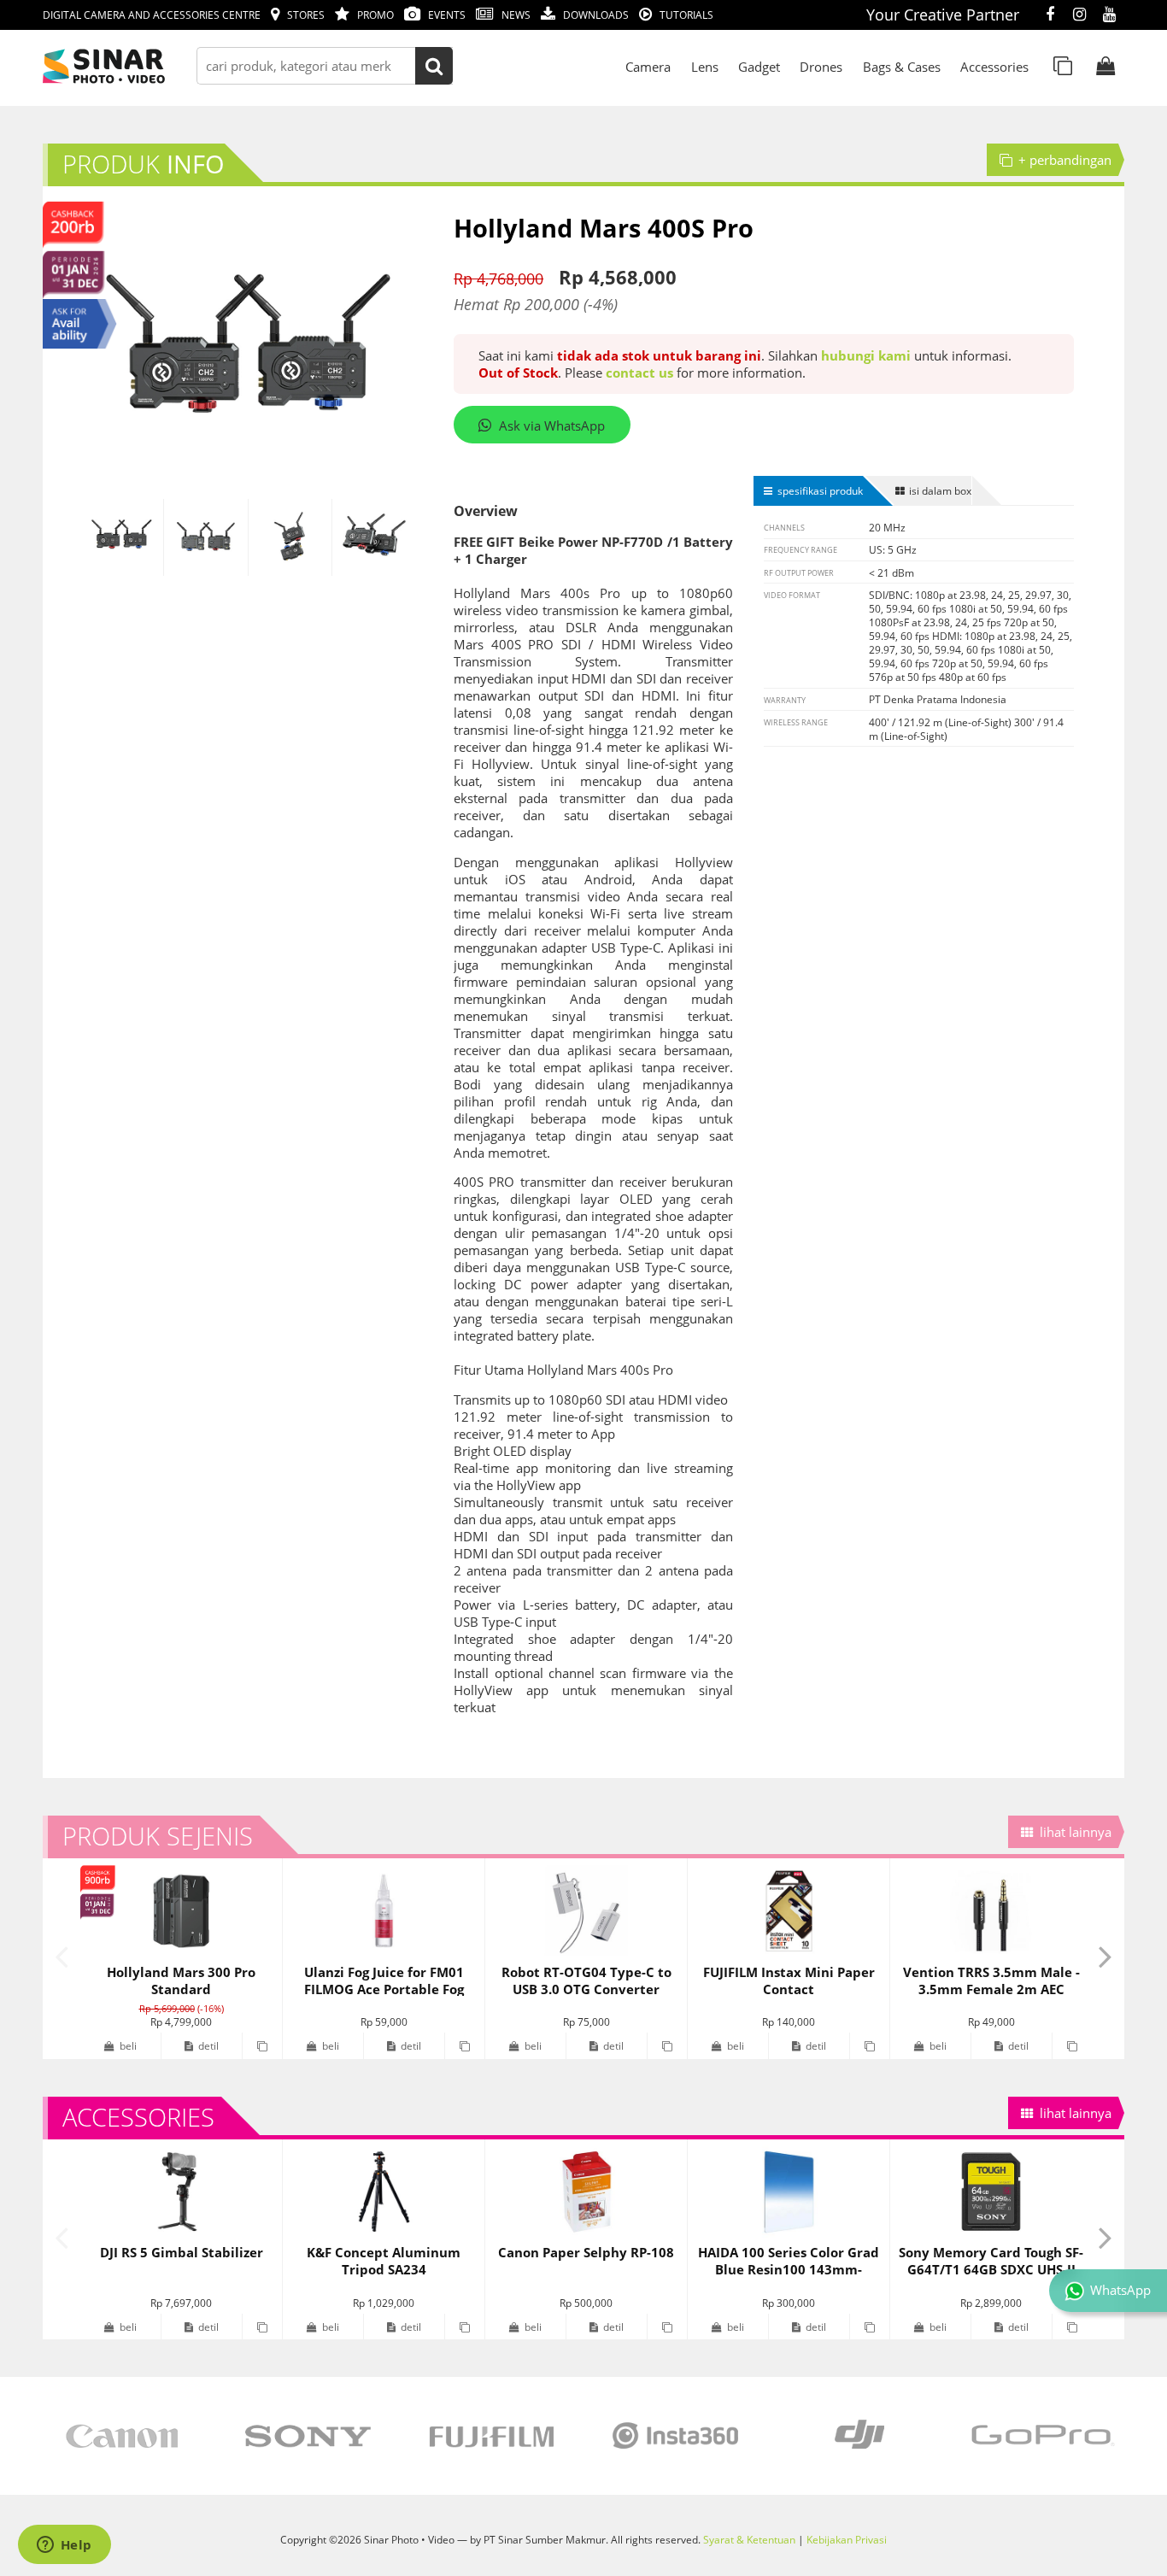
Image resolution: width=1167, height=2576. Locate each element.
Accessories (994, 67)
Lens (705, 67)
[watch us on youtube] (1109, 15)
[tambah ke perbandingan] (262, 2046)
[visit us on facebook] (1050, 15)
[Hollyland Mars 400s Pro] (122, 538)
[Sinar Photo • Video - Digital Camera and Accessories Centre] (128, 66)
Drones (821, 67)
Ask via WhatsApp (552, 425)
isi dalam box (940, 490)
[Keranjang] (1105, 66)
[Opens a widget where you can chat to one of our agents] (64, 2546)
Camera (648, 67)
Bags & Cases (902, 67)
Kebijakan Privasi (847, 2539)
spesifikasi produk (820, 490)
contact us (639, 373)
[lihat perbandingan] (1063, 66)
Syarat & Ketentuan (749, 2539)
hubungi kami (866, 355)
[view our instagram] (1079, 15)
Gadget (759, 67)
